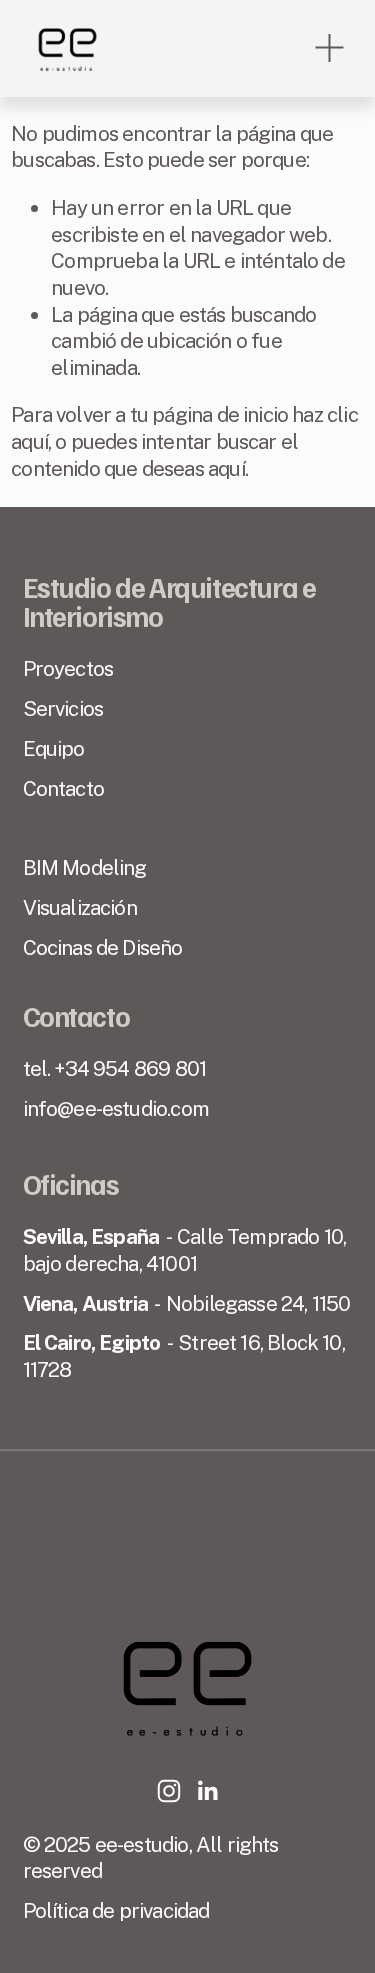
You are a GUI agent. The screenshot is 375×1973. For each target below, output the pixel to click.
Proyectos (68, 668)
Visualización (80, 907)
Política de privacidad (116, 1910)
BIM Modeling (85, 867)
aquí (226, 468)
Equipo (54, 748)
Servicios (63, 708)
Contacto (63, 788)
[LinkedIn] (207, 1791)
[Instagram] (169, 1791)
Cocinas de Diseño (103, 947)
